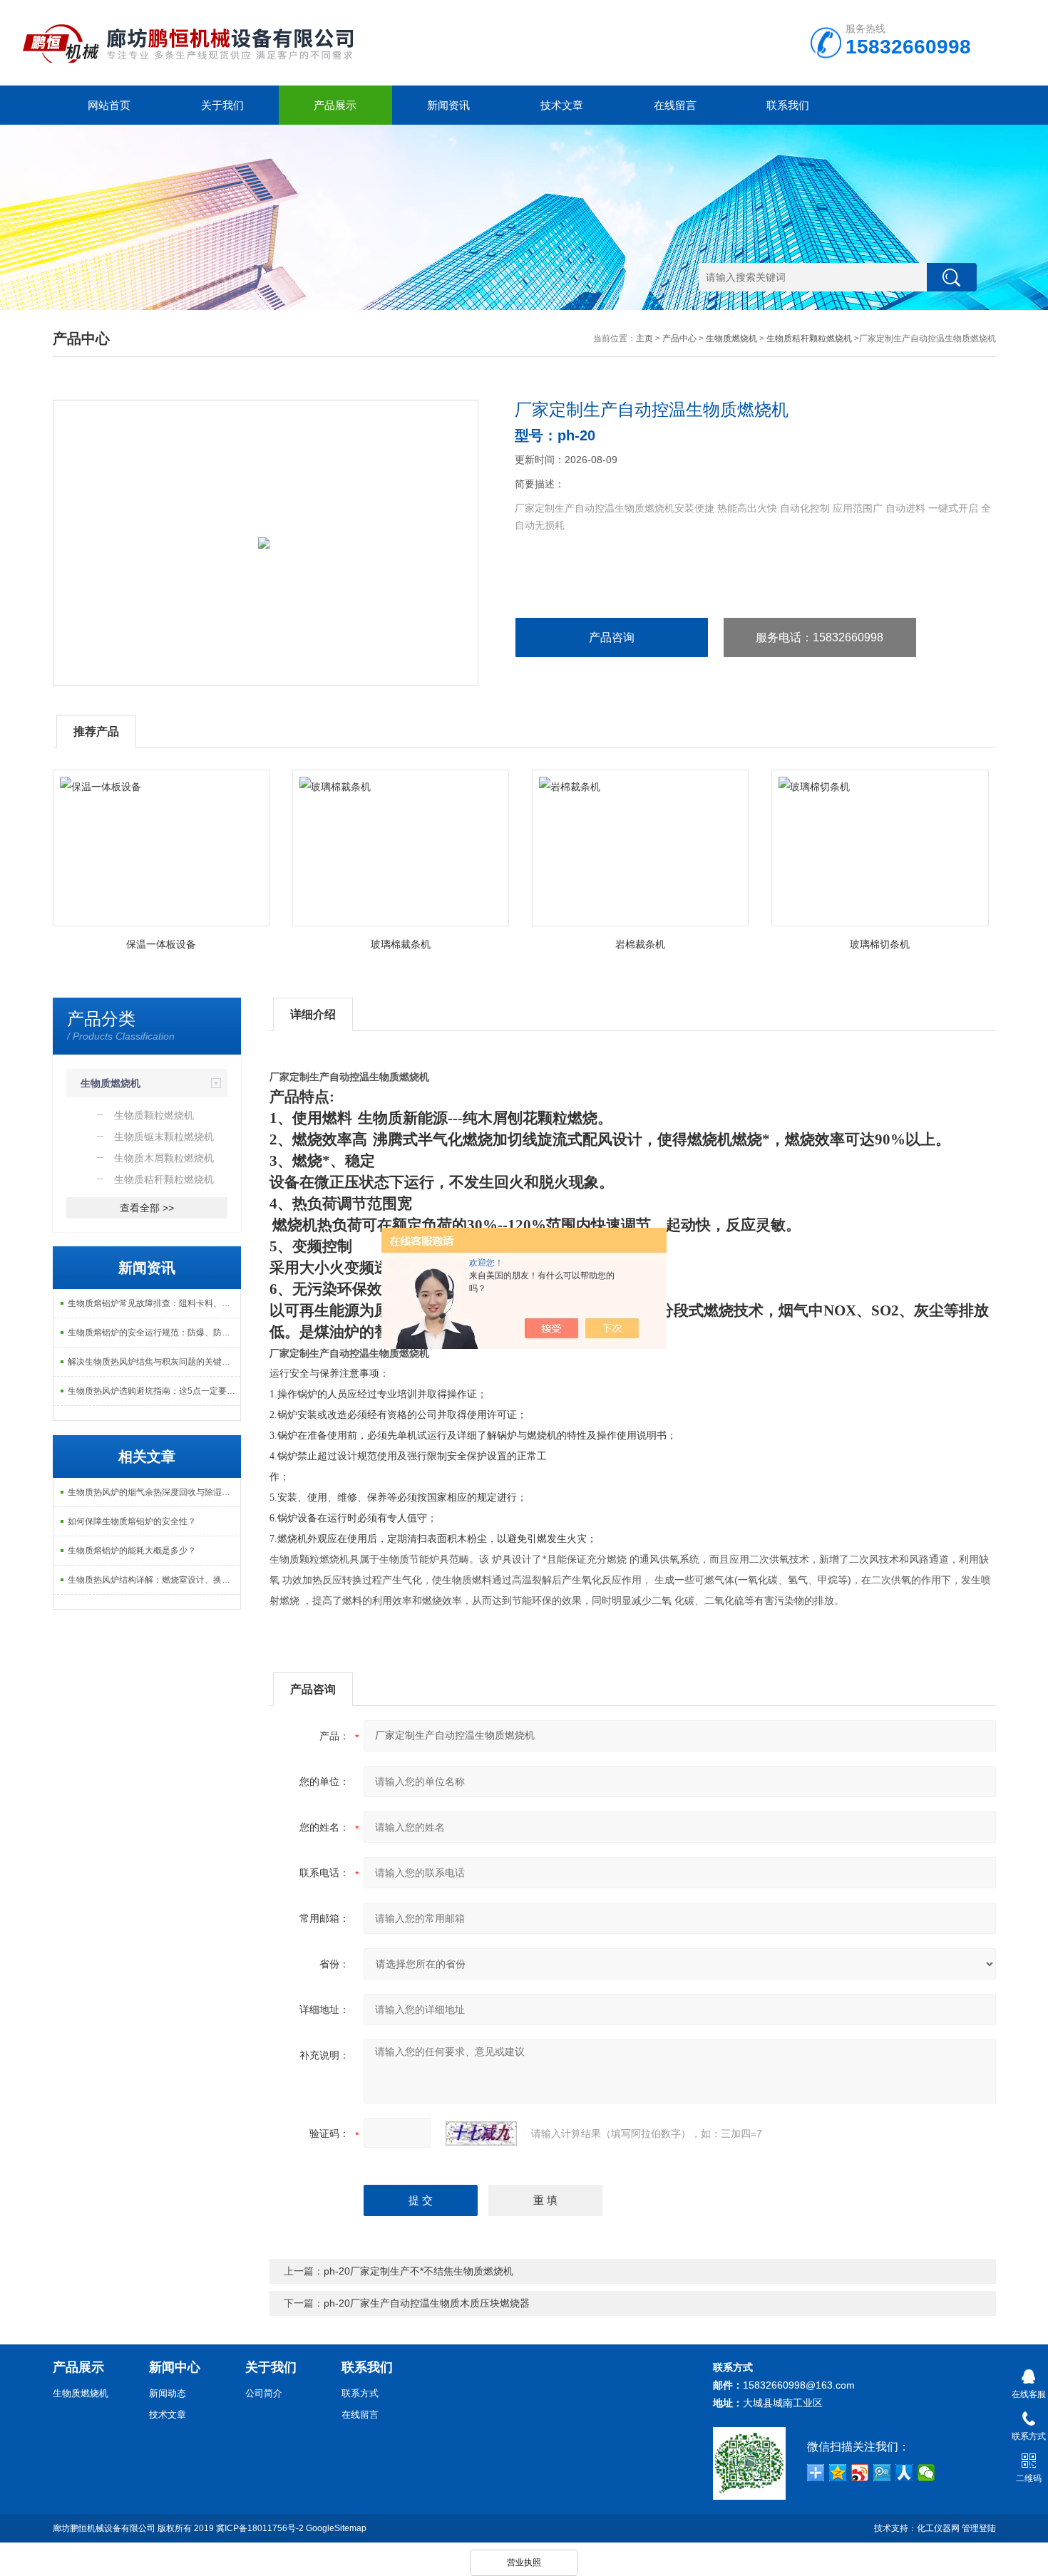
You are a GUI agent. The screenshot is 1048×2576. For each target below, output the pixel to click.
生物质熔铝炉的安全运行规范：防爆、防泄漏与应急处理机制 (154, 1333)
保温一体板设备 (161, 944)
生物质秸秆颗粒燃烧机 (809, 338)
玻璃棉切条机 (880, 944)
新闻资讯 (448, 105)
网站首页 (109, 105)
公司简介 (264, 2393)
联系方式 (360, 2393)
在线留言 (675, 105)
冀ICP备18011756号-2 (260, 2528)
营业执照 (524, 2562)
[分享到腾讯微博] (882, 2473)
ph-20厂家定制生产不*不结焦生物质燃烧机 (418, 2271)
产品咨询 (612, 637)
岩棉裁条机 (640, 944)
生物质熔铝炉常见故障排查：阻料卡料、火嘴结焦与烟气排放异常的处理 (154, 1303)
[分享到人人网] (904, 2473)
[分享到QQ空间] (838, 2473)
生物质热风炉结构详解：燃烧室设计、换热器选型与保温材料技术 (154, 1580)
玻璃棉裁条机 (401, 944)
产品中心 (679, 338)
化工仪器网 (938, 2528)
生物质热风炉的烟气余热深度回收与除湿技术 (153, 1492)
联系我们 (788, 105)
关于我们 (222, 105)
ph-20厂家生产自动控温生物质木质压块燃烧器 (427, 2303)
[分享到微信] (926, 2473)
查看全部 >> (147, 1208)
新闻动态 (168, 2393)
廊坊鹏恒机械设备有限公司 (104, 2528)
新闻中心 (175, 2367)
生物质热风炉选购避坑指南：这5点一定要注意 (154, 1391)
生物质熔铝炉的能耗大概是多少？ (132, 1551)
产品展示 (335, 105)
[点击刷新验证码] (481, 2133)
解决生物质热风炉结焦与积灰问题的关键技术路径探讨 (154, 1362)
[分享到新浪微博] (860, 2473)
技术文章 (562, 105)
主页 (644, 338)
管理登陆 (979, 2528)
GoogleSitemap (336, 2528)
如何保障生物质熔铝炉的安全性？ (132, 1521)
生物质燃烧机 (731, 338)
